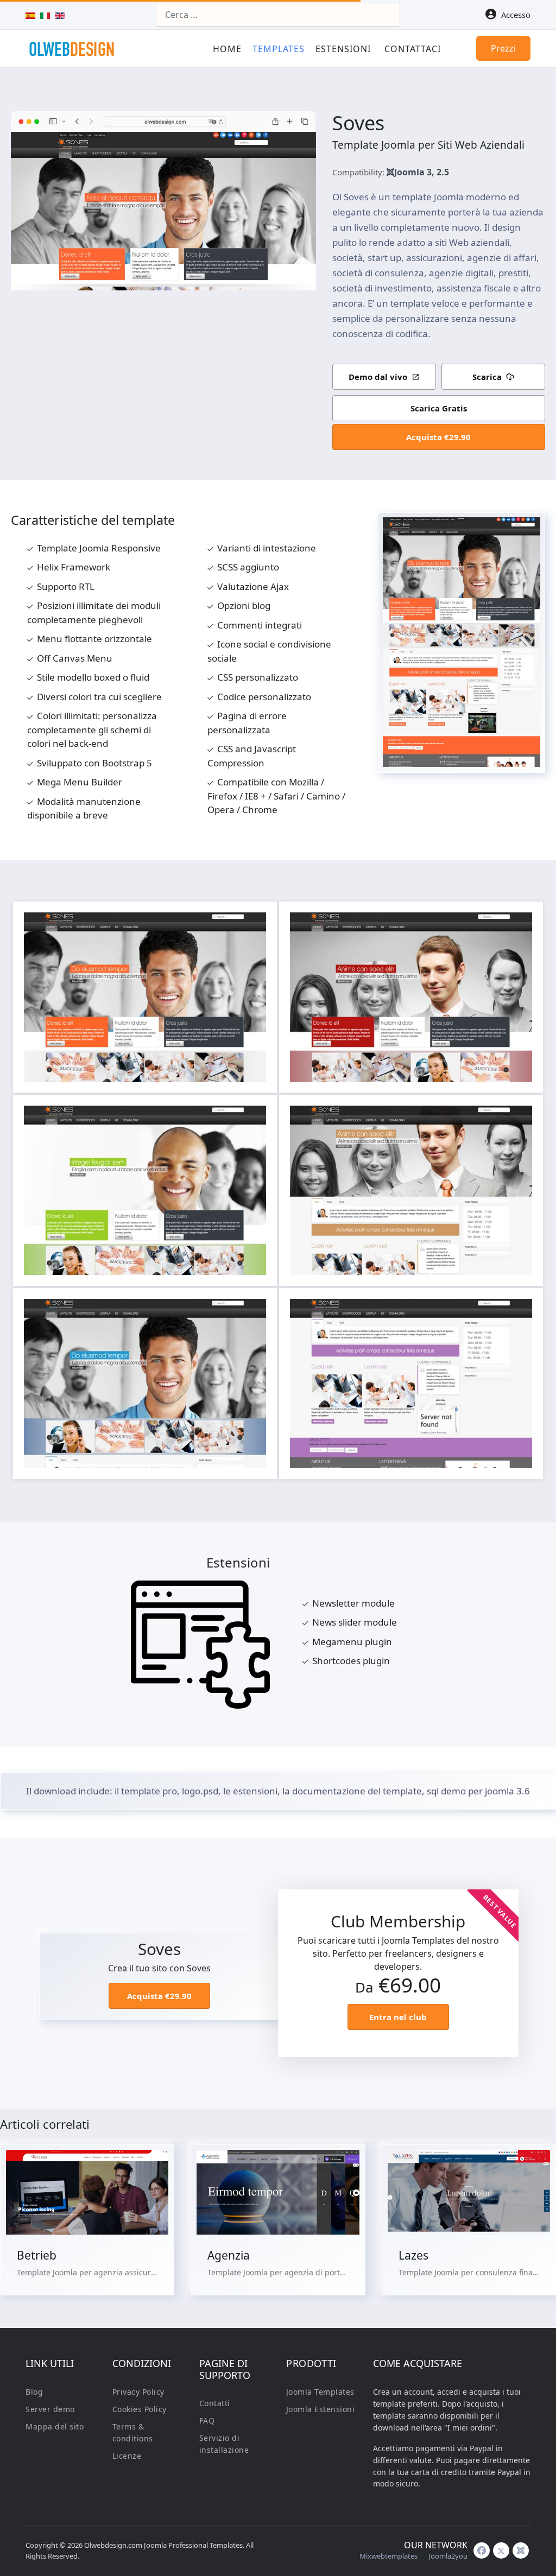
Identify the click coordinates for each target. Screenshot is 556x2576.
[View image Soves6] (519, 1312)
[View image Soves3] (252, 1119)
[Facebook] (482, 2550)
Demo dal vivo (378, 377)
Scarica (487, 377)
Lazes (413, 2255)
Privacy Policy (138, 2392)
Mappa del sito (55, 2426)
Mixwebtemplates (388, 2556)
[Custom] (521, 2550)
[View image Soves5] (252, 1312)
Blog (34, 2392)
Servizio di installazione (224, 2444)
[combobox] (278, 15)
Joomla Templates (320, 2392)
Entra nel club (398, 2017)
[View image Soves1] (252, 926)
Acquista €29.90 (438, 437)
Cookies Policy (140, 2409)
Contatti (215, 2403)
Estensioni (343, 49)
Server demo (50, 2409)
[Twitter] (501, 2550)
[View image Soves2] (519, 926)
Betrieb (37, 2255)
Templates (279, 49)
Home (227, 49)
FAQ (207, 2420)
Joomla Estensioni (321, 2409)
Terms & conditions (133, 2432)
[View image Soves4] (519, 1119)
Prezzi (503, 48)
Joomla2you (448, 2556)
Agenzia (229, 2255)
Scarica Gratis (439, 408)
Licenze (127, 2456)
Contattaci (413, 49)
